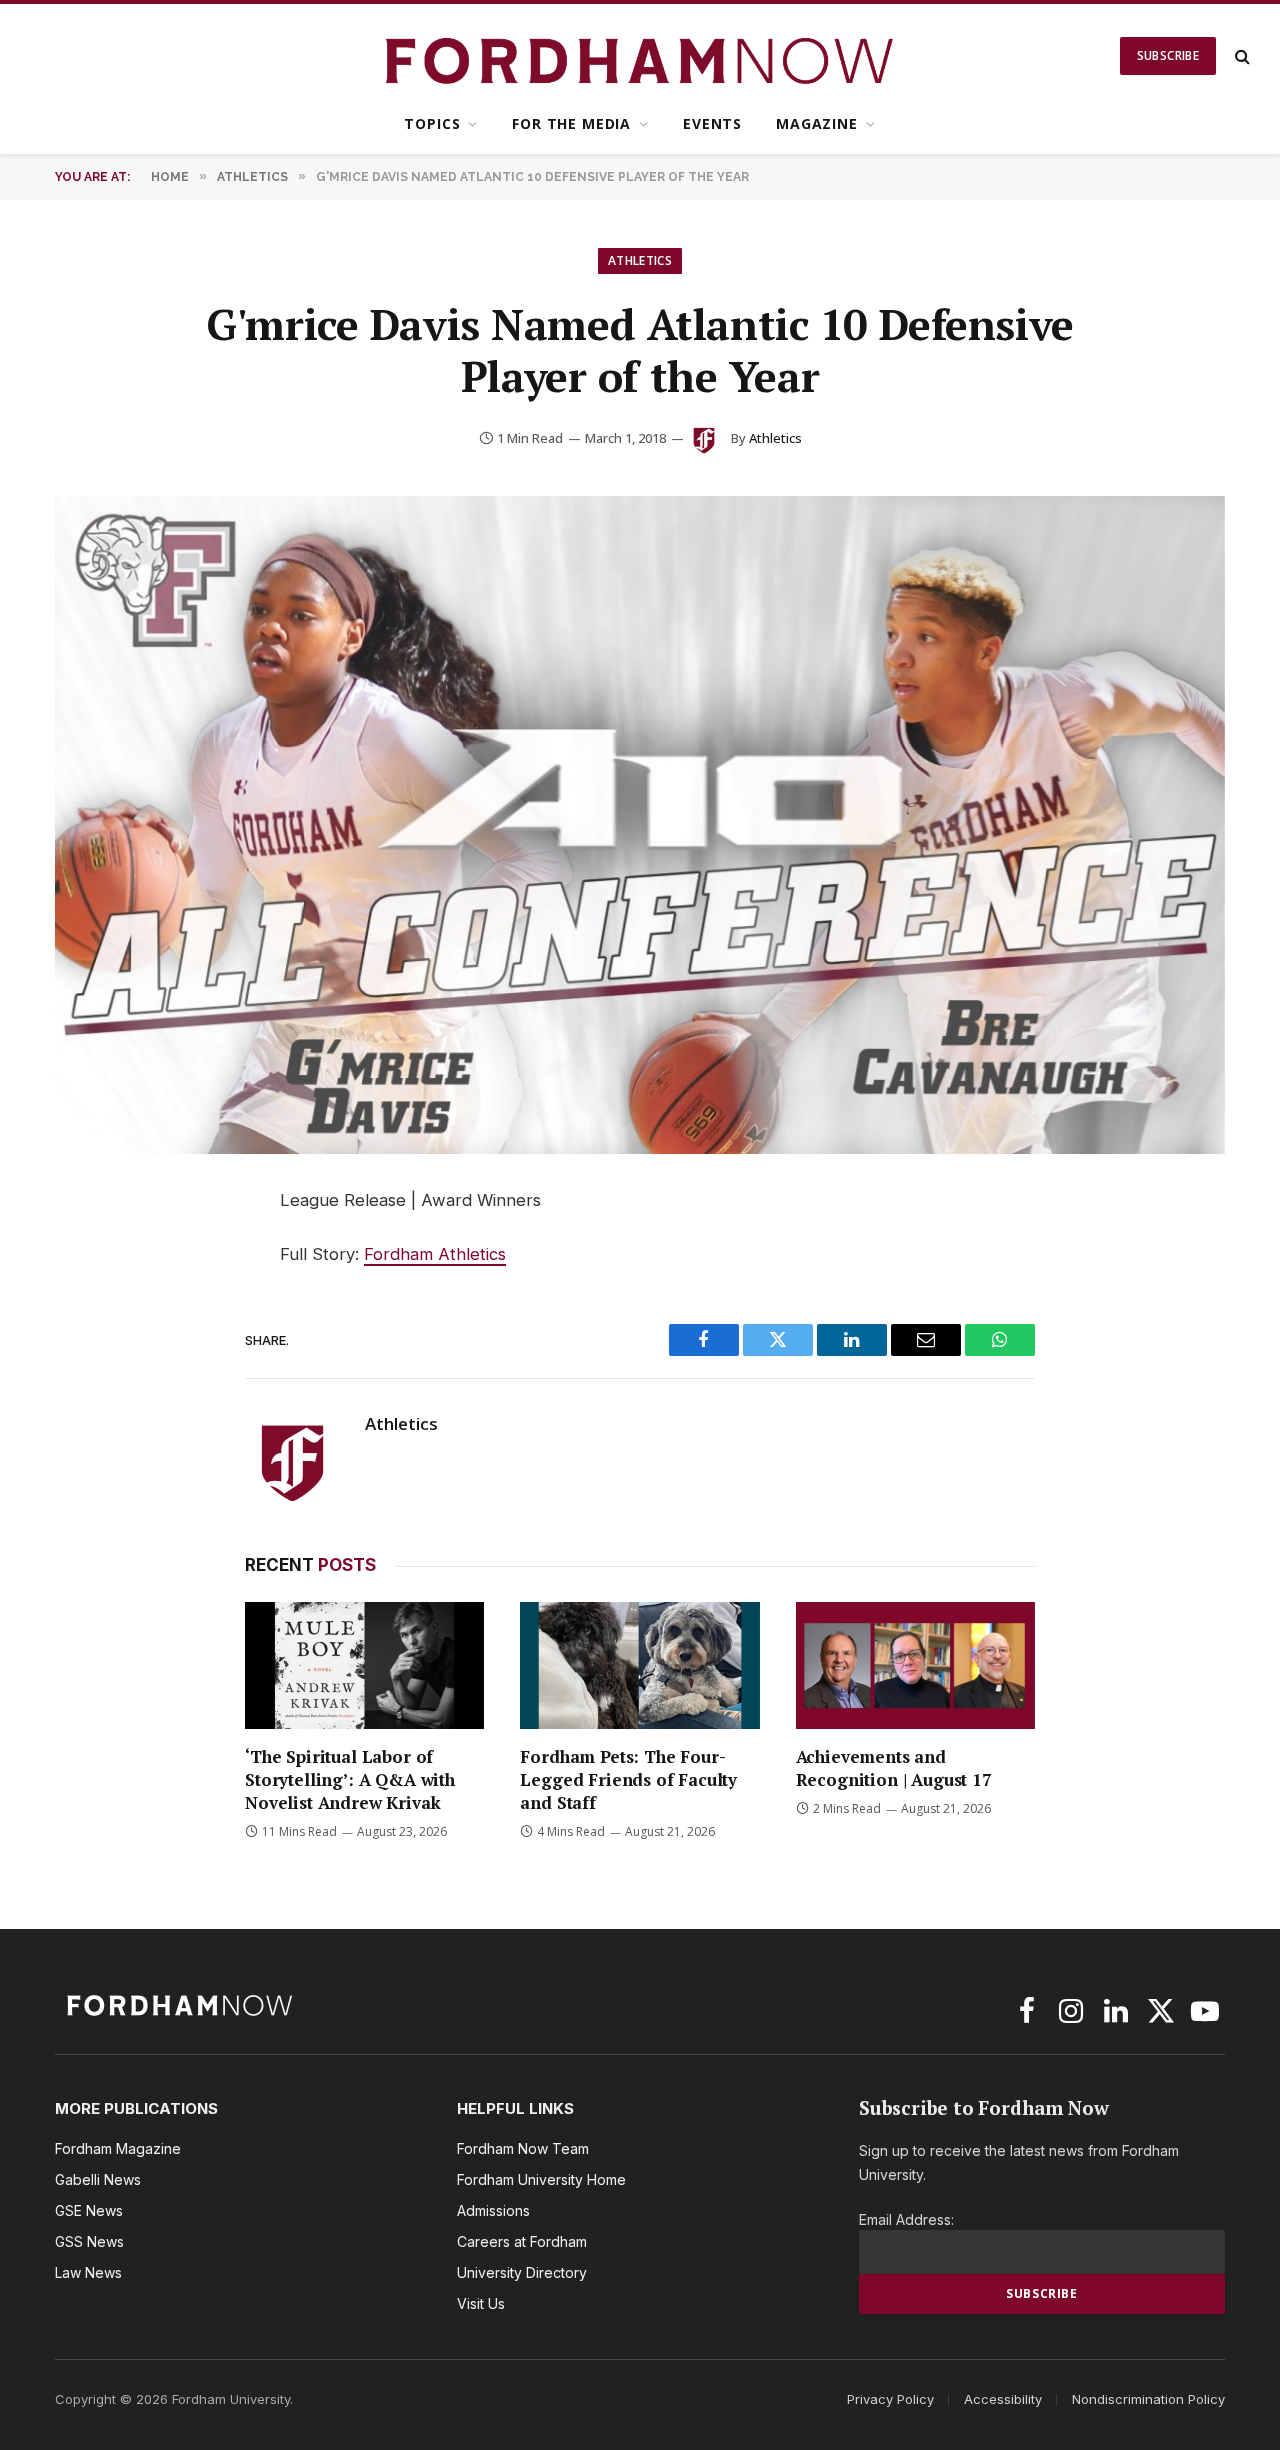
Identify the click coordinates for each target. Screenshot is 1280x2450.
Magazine (817, 123)
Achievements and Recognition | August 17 (894, 1768)
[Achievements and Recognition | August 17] (915, 1665)
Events (712, 123)
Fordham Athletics (435, 1254)
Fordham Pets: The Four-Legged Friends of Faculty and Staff (628, 1779)
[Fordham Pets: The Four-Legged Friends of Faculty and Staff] (639, 1665)
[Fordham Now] (640, 56)
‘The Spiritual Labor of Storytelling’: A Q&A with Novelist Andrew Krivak (350, 1779)
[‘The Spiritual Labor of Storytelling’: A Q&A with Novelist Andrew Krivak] (364, 1665)
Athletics (640, 260)
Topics (432, 123)
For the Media (571, 123)
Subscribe (1168, 55)
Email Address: (906, 2219)
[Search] (1240, 56)
